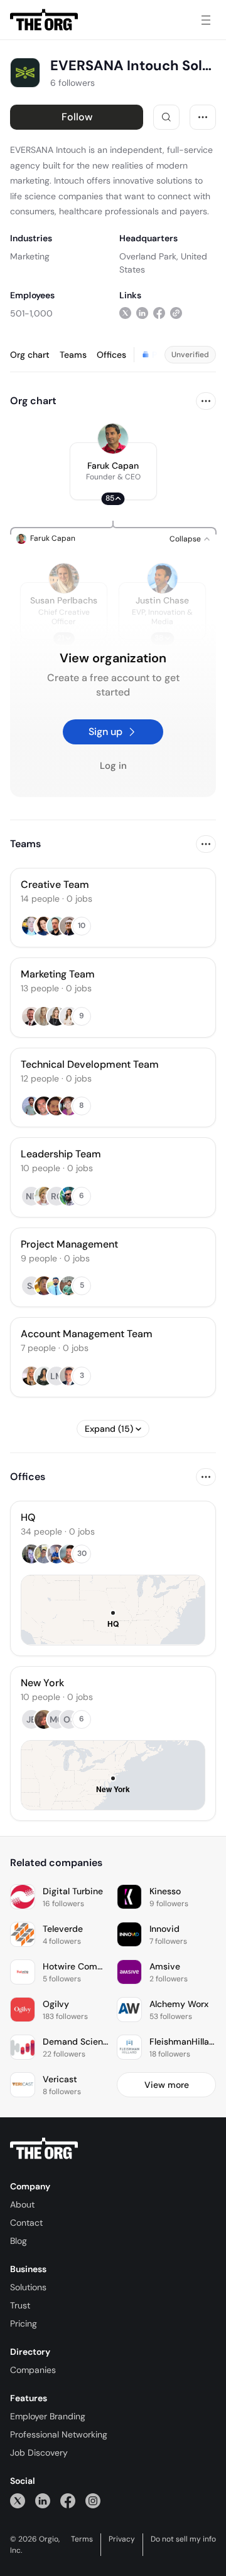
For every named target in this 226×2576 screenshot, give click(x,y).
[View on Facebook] (159, 313)
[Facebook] (68, 2500)
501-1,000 (31, 313)
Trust (20, 2305)
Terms (82, 2539)
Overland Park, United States (163, 263)
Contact (26, 2223)
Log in (113, 766)
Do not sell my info (183, 2539)
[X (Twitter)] (18, 2500)
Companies (33, 2370)
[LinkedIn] (43, 2500)
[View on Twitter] (125, 313)
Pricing (24, 2323)
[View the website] (176, 313)
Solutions (28, 2287)
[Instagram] (93, 2500)
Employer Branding (48, 2416)
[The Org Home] (44, 20)
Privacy (122, 2539)
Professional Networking (59, 2434)
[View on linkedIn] (142, 313)
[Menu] (206, 20)
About (22, 2204)
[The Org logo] (44, 2149)
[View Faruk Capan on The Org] (113, 439)
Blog (19, 2241)
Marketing (30, 256)
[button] (113, 471)
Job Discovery (39, 2453)
